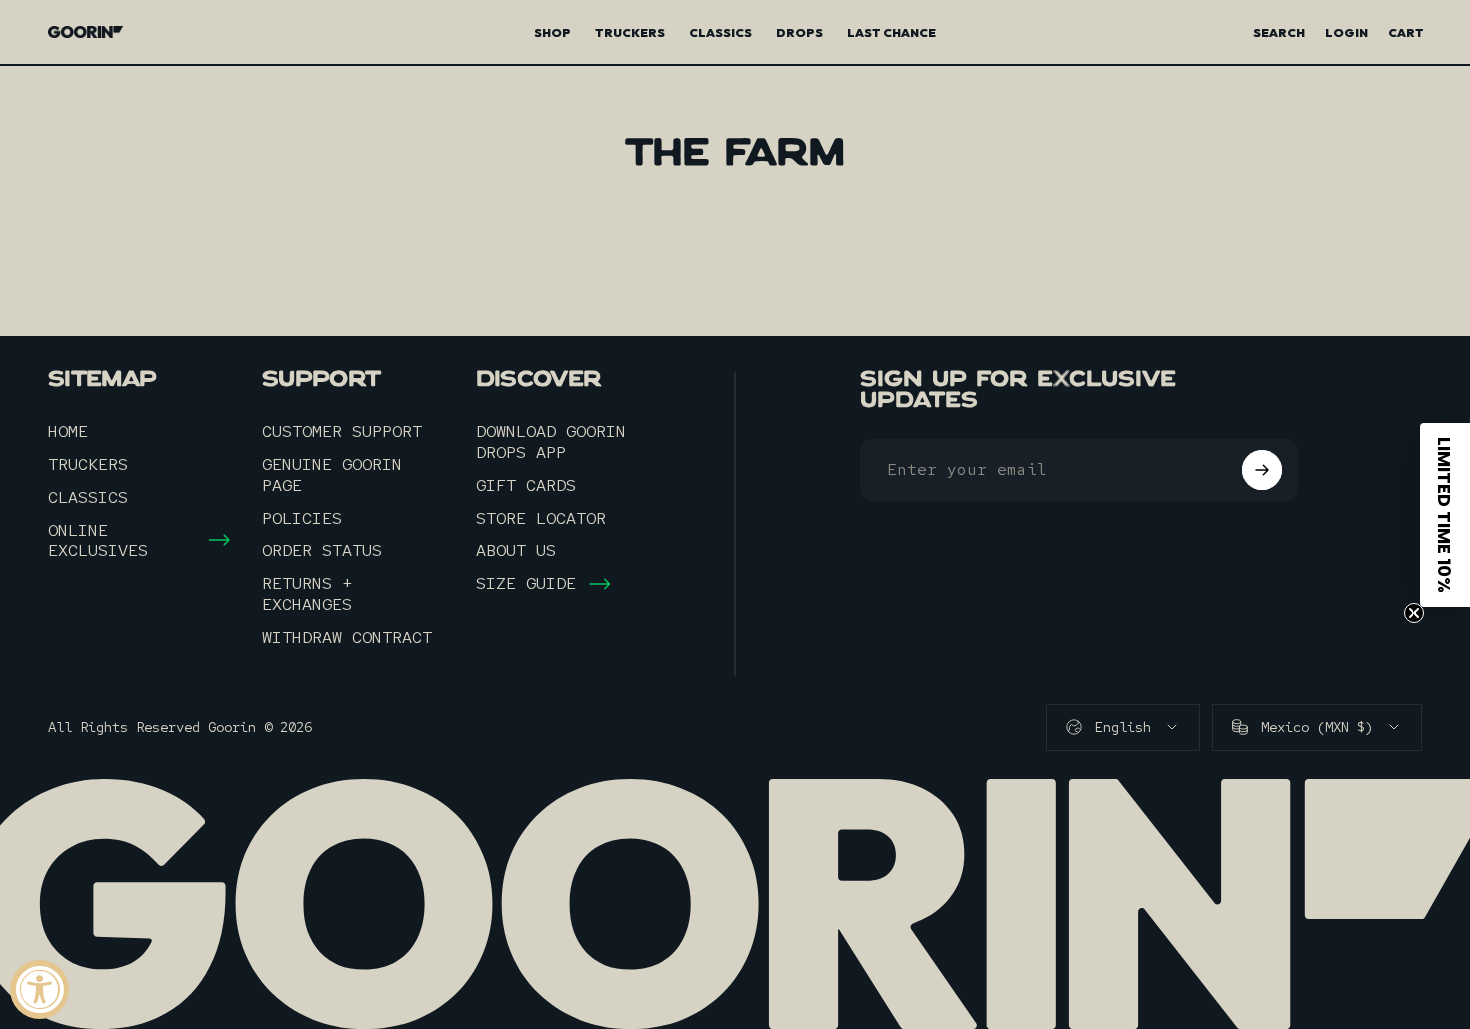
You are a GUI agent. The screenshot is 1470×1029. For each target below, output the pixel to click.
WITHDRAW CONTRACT (347, 637)
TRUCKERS (88, 464)
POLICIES (302, 518)
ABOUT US (516, 550)
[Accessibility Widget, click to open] (39, 989)
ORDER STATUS (322, 550)
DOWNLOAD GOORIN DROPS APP (551, 442)
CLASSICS (88, 497)
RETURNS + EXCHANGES (307, 594)
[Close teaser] (1414, 613)
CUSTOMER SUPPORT (342, 431)
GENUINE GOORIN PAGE (332, 475)
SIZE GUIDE (526, 583)
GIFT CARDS (526, 485)
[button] (1445, 515)
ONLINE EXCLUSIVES (98, 541)
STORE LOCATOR (541, 518)
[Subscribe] (1262, 470)
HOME (68, 431)
